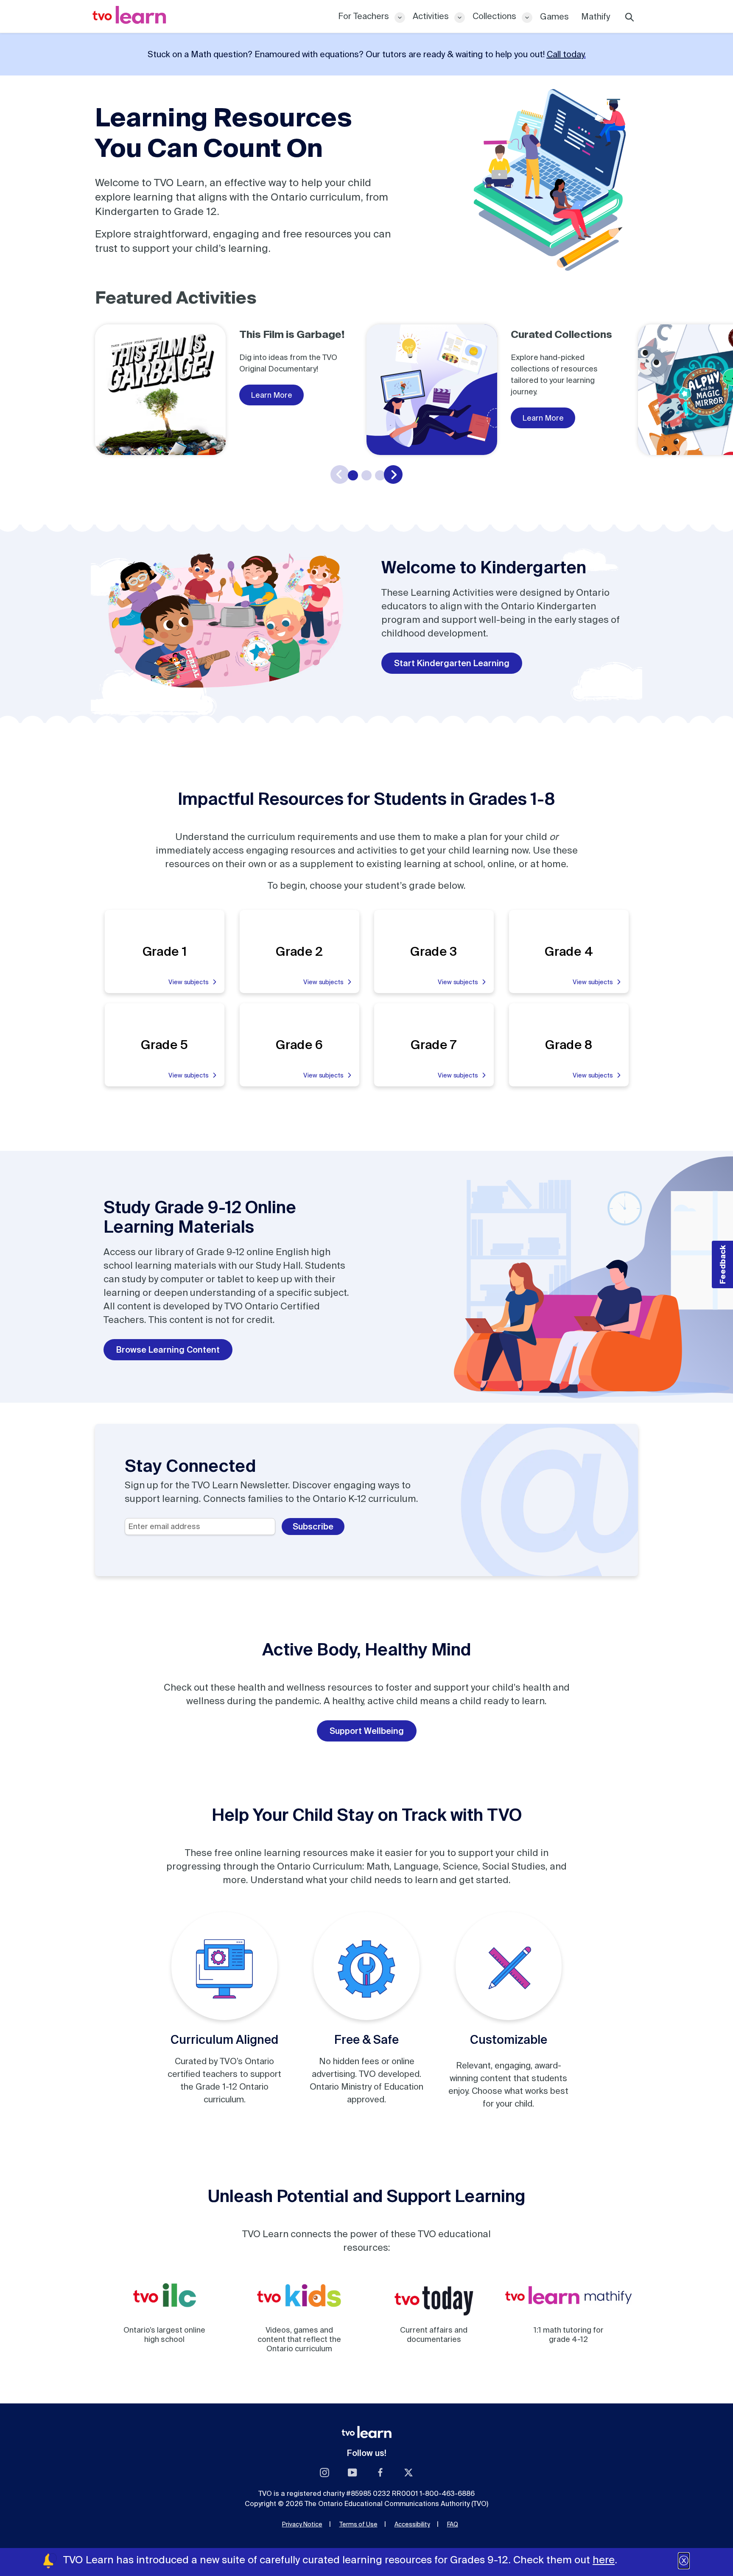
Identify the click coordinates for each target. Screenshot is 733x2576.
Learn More (271, 395)
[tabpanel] (231, 390)
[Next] (393, 474)
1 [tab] (353, 475)
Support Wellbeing (367, 1731)
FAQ (453, 2524)
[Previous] (340, 474)
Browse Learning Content (168, 1349)
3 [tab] (380, 475)
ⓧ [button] (684, 2561)
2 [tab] (366, 475)
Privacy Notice (302, 2524)
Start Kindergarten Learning (452, 663)
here (604, 2560)
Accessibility (412, 2524)
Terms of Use (358, 2524)
